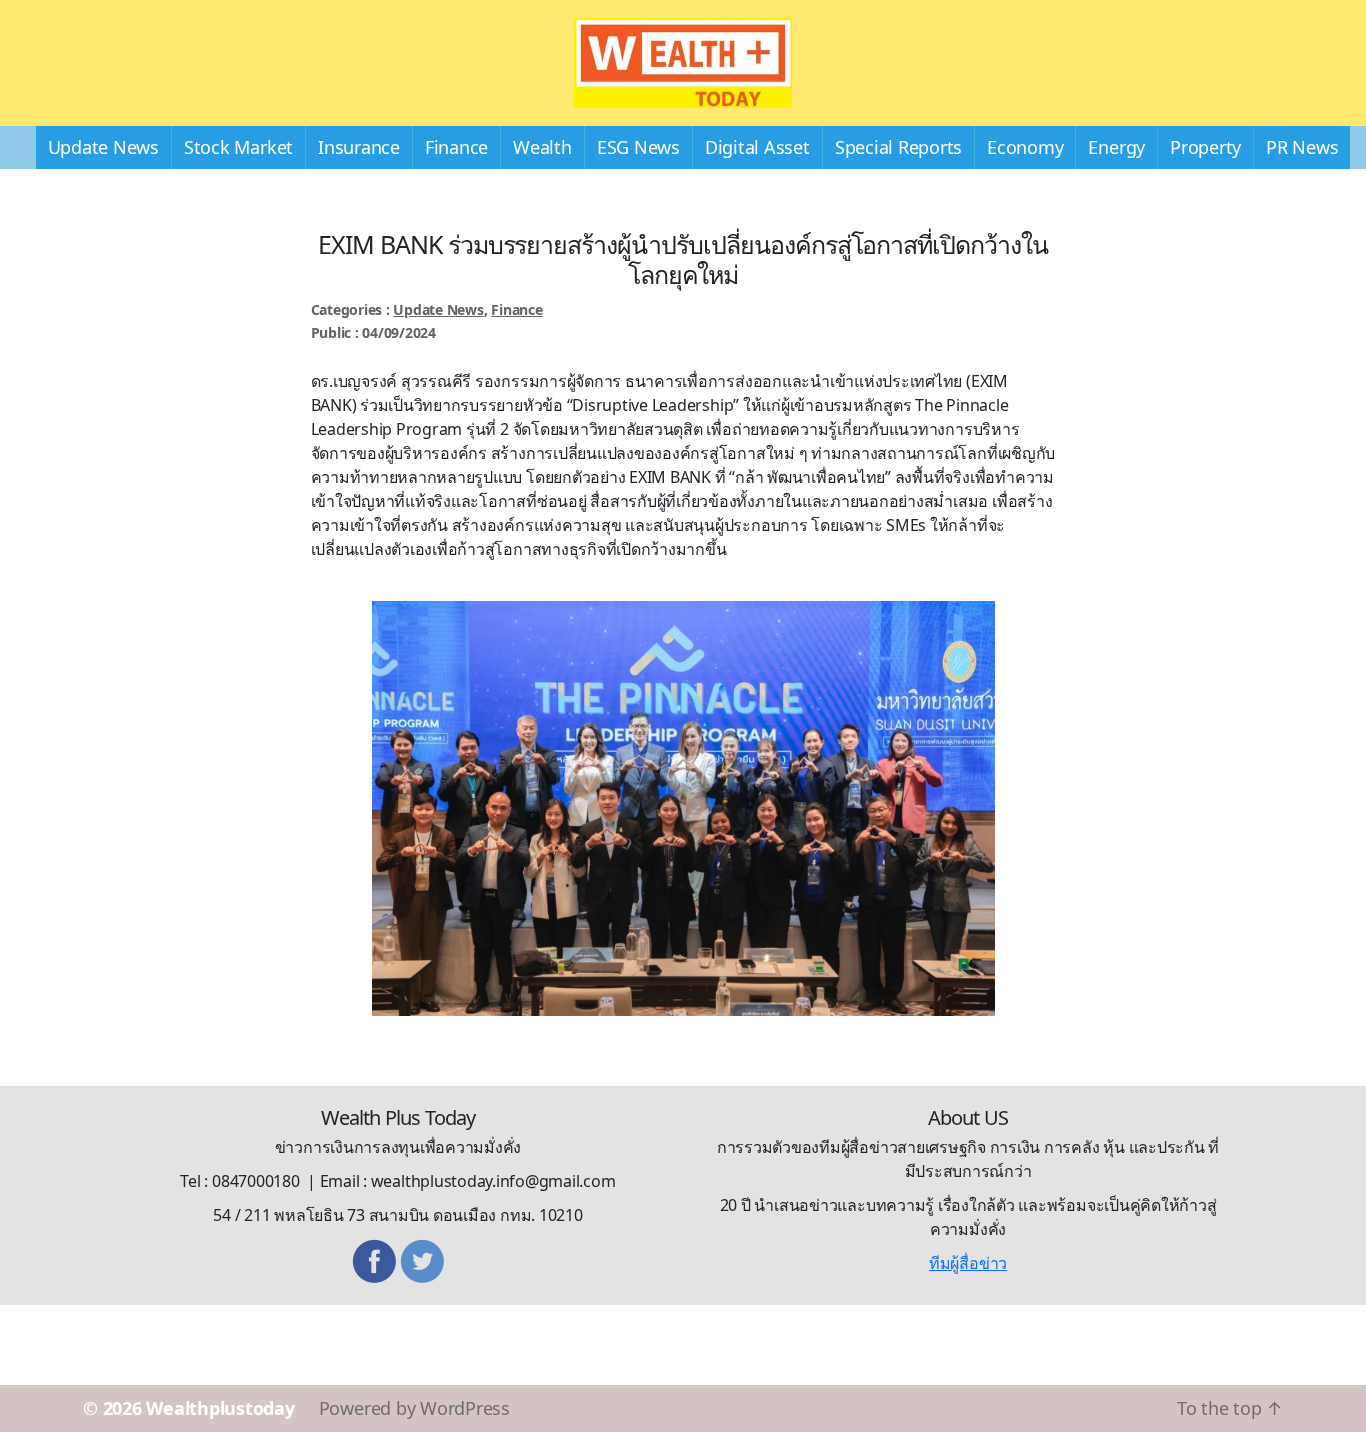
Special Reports (898, 147)
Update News (103, 147)
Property (1205, 147)
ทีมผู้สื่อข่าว (968, 1263)
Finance (456, 147)
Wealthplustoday (220, 1408)
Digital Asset (757, 147)
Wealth (542, 147)
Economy (1025, 147)
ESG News (638, 147)
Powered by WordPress (414, 1408)
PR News (1302, 147)
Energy (1116, 147)
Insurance (359, 147)
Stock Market (238, 147)
